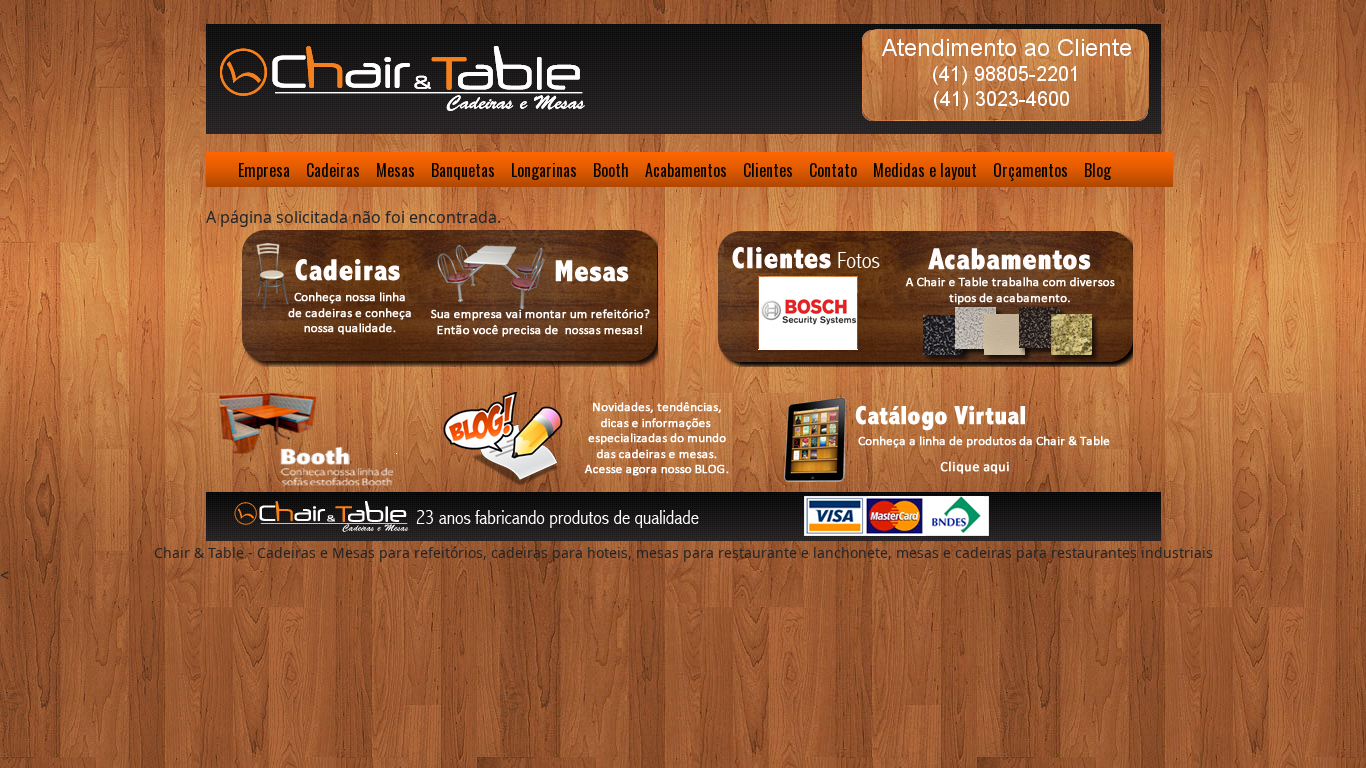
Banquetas (463, 170)
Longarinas (544, 170)
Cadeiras (333, 170)
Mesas (395, 170)
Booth (611, 170)
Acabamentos (686, 170)
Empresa (264, 170)
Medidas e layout (925, 170)
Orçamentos (1030, 170)
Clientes (768, 170)
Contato (833, 170)
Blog (1097, 170)
